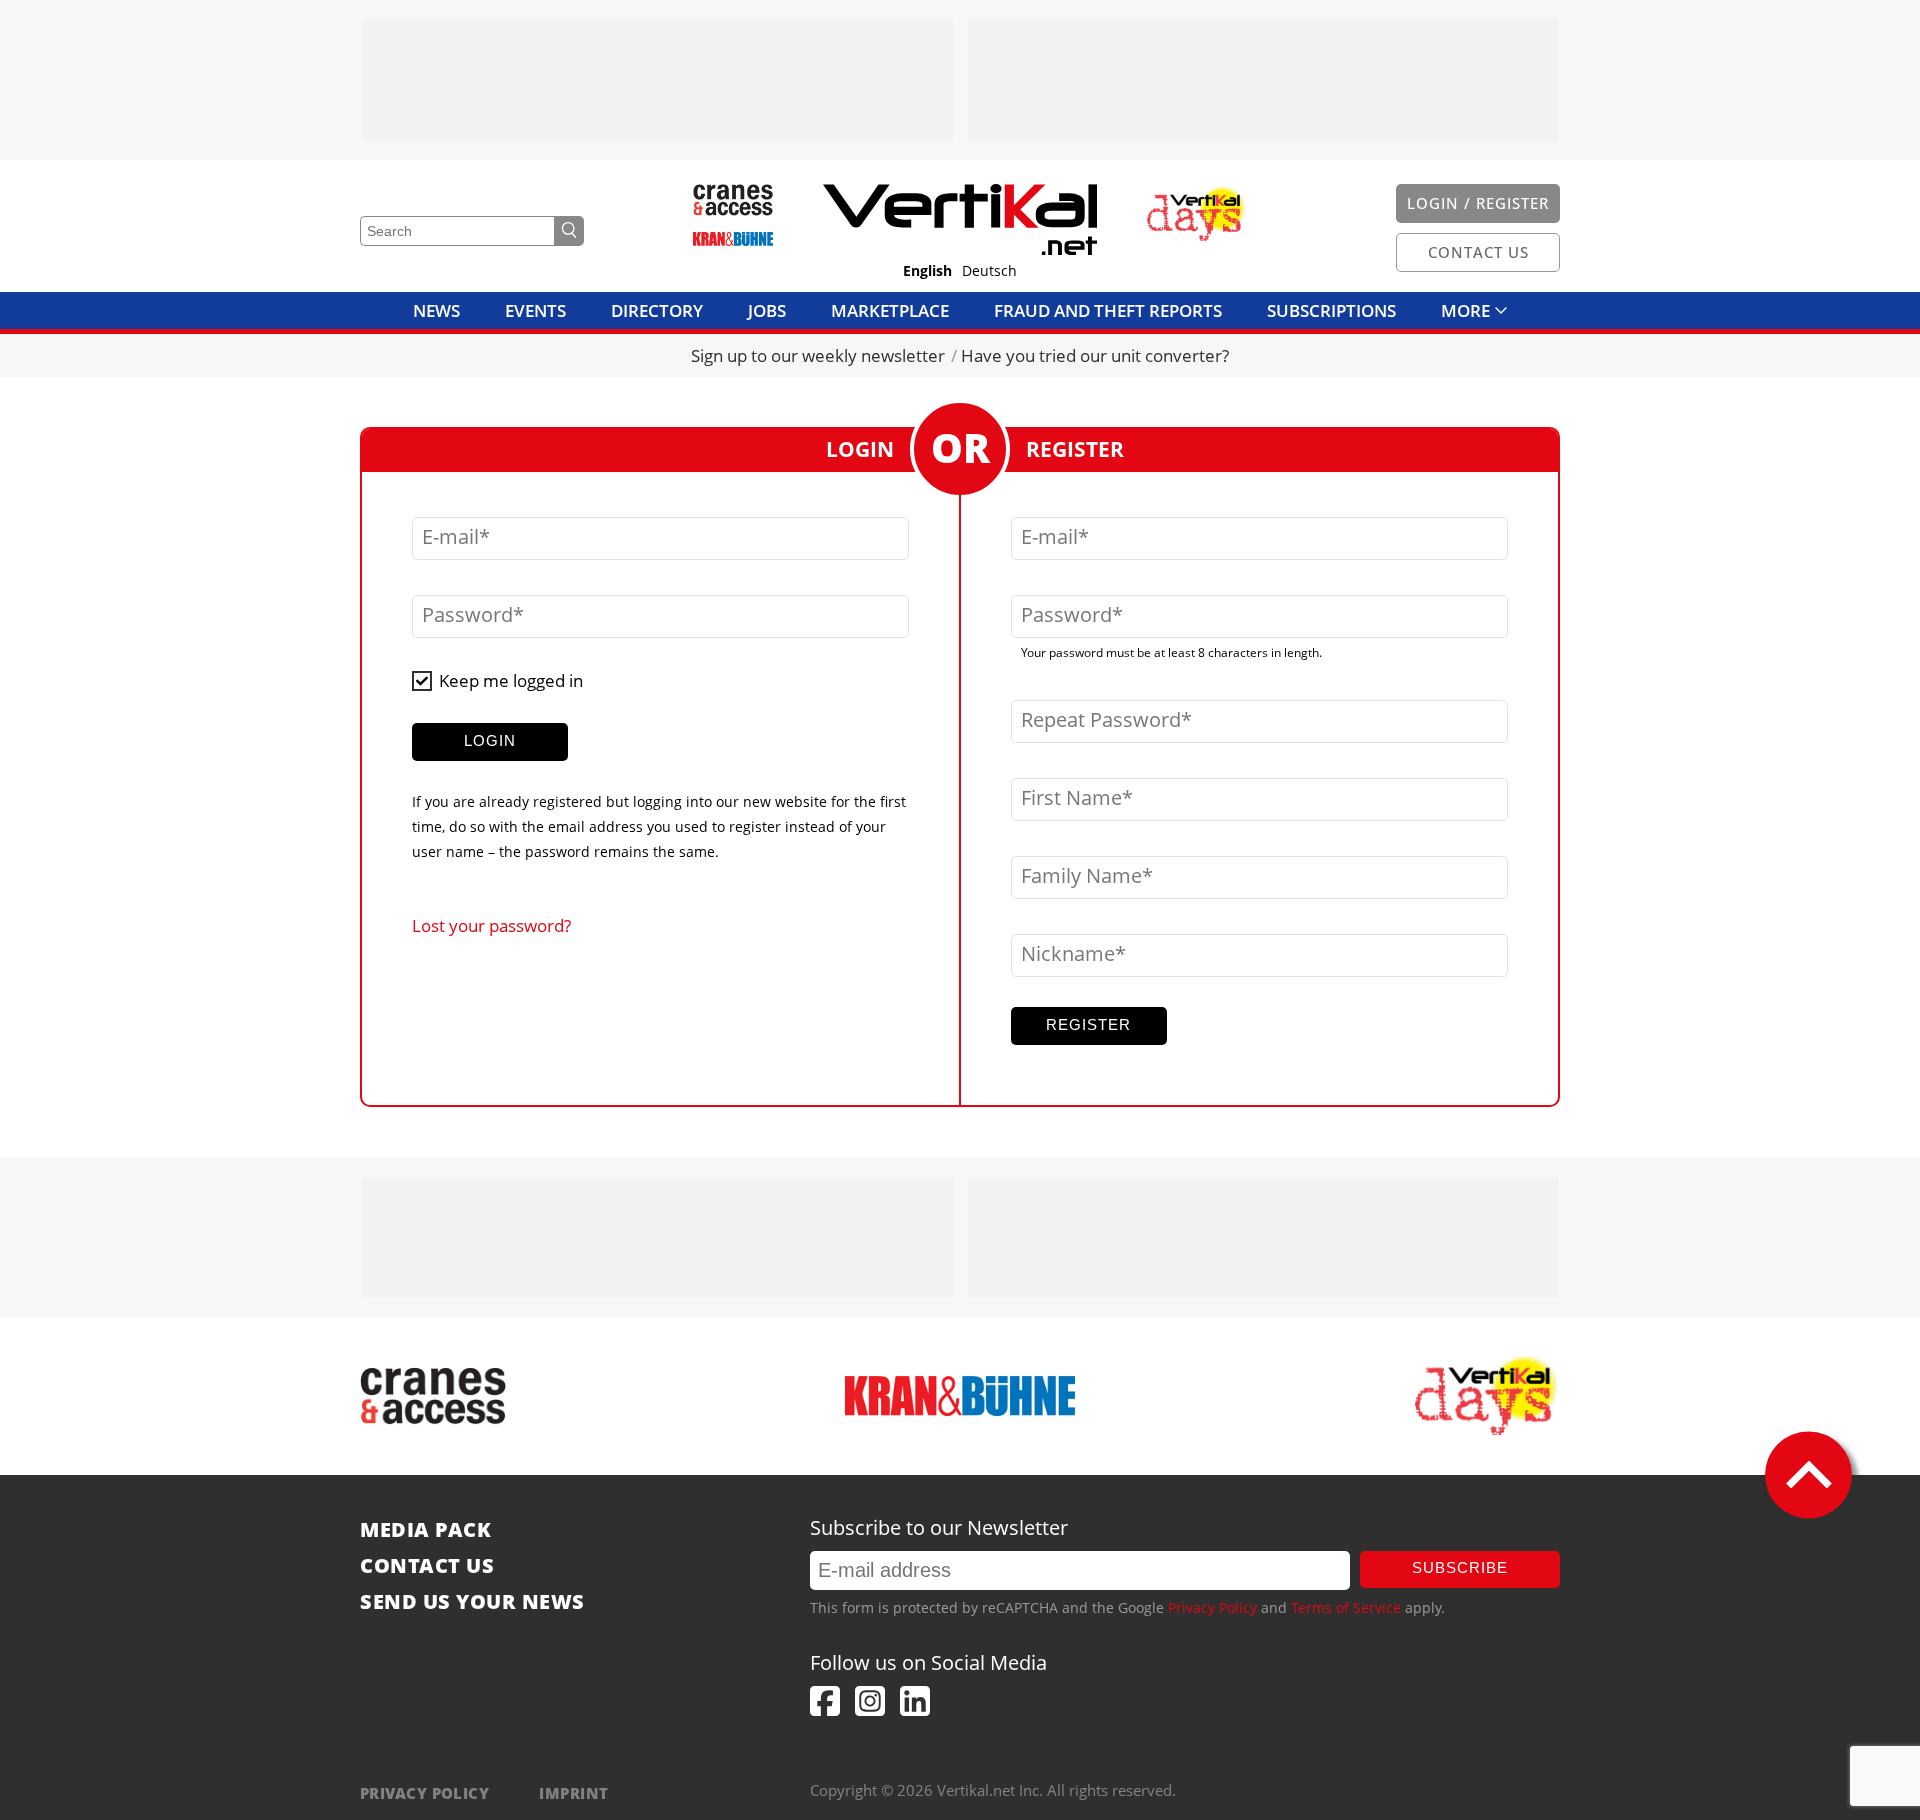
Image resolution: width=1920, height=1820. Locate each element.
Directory (657, 310)
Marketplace (890, 310)
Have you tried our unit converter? (1095, 355)
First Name (1071, 798)
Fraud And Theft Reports (1108, 310)
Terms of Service (1346, 1607)
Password (467, 615)
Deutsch (989, 271)
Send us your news (472, 1602)
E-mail (450, 537)
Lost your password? (491, 925)
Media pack (425, 1530)
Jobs (767, 310)
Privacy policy (424, 1793)
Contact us (427, 1566)
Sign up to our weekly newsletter (818, 355)
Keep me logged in (511, 680)
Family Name (1081, 876)
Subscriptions (1331, 310)
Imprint (573, 1793)
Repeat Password (1101, 720)
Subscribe (1460, 1567)
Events (535, 310)
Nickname (1068, 954)
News (436, 310)
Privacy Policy (1212, 1607)
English (927, 271)
